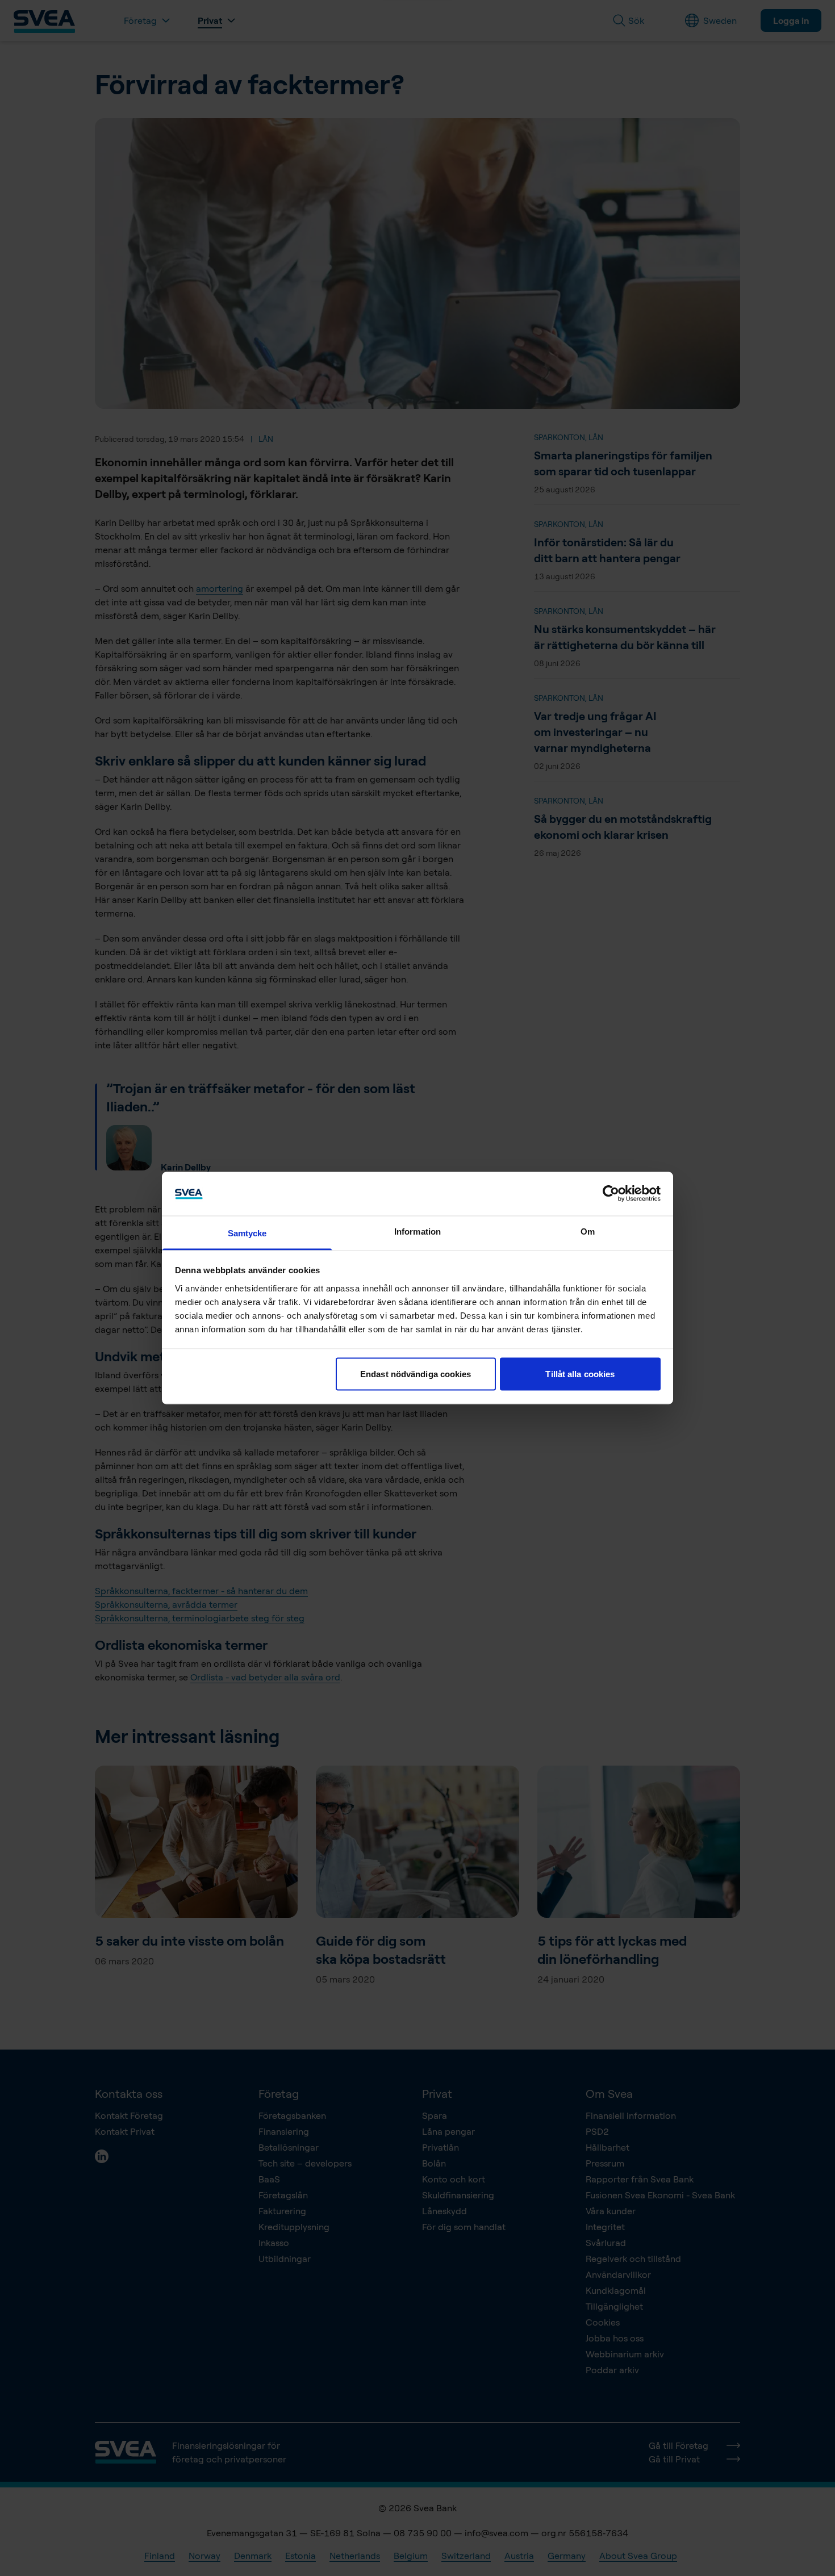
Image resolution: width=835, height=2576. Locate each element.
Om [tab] (588, 1231)
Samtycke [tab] (247, 1233)
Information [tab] (417, 1231)
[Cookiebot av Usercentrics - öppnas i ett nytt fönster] (611, 1194)
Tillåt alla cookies (580, 1374)
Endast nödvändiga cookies (416, 1374)
